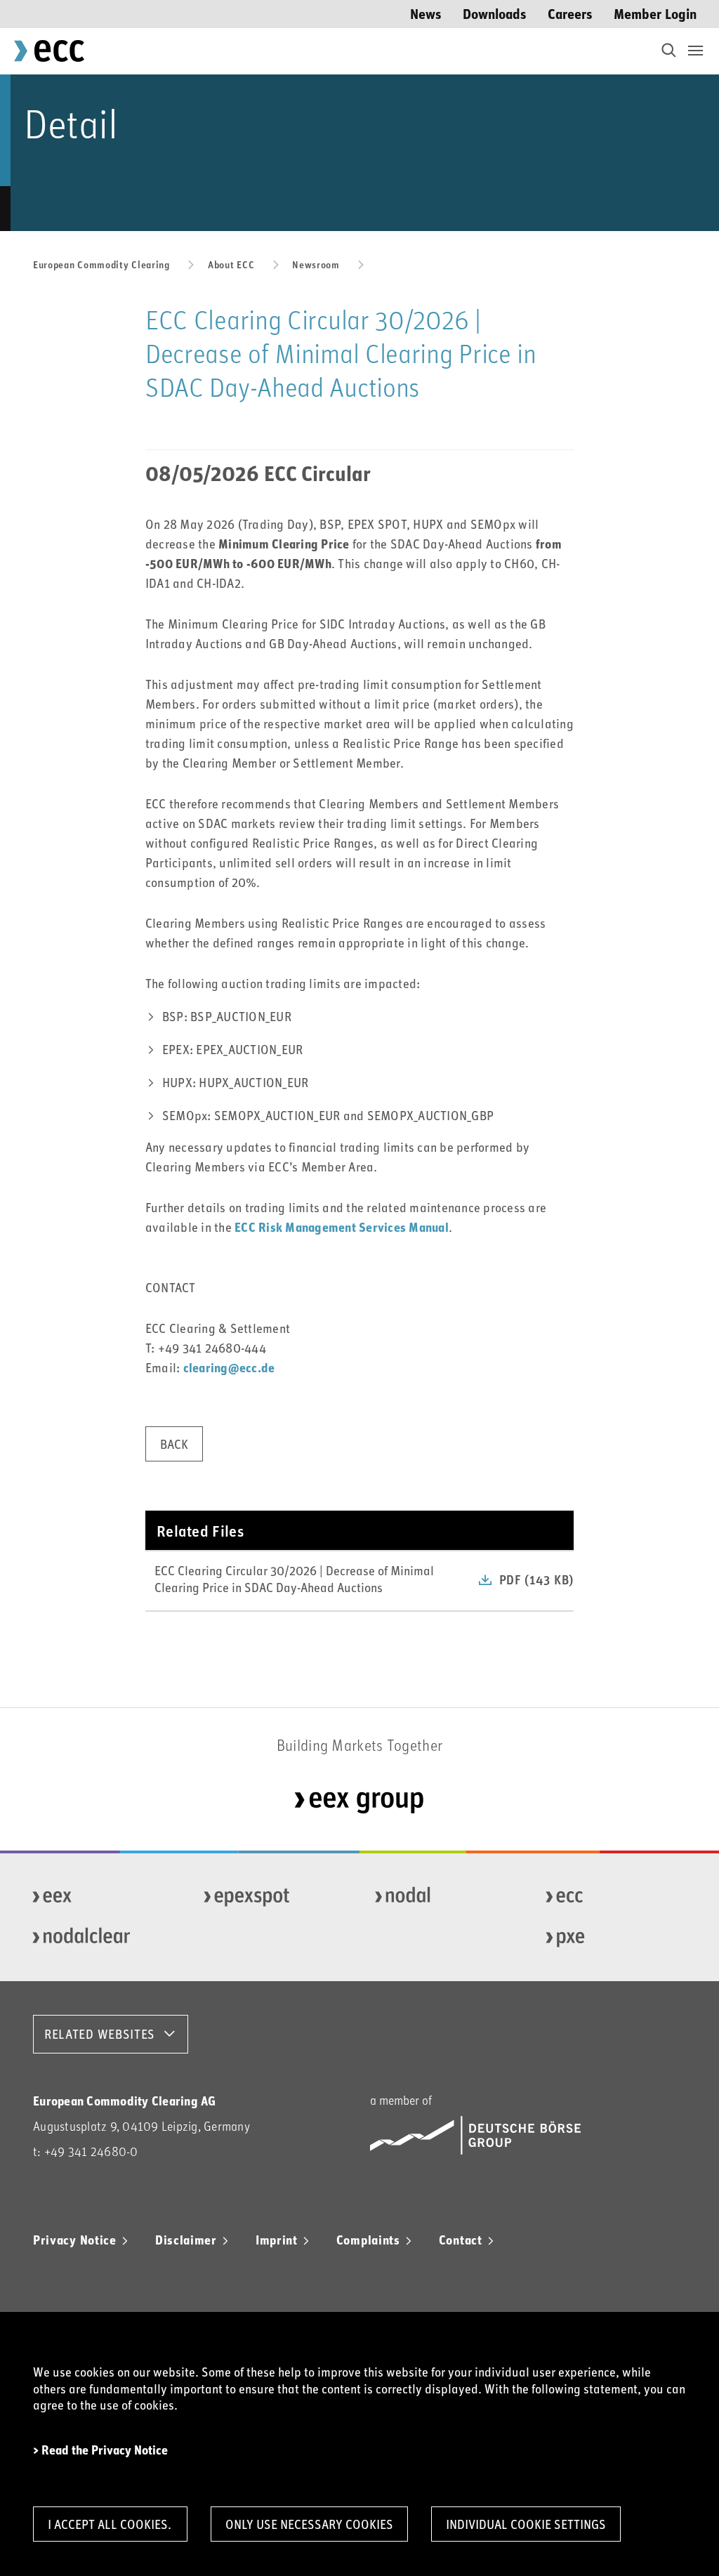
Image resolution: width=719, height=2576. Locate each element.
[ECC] (611, 1897)
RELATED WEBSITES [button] (100, 2034)
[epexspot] (269, 1897)
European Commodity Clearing (101, 264)
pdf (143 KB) (536, 1579)
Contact (461, 2240)
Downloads (495, 13)
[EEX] (98, 1897)
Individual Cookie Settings (526, 2524)
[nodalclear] (98, 1938)
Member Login (655, 13)
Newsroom (316, 264)
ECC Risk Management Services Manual (342, 1227)
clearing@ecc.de (229, 1367)
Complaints (368, 2240)
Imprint (277, 2240)
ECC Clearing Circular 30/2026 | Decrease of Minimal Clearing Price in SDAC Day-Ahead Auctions (294, 1578)
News (426, 13)
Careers (570, 13)
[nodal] (440, 1897)
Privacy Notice (75, 2240)
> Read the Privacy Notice (100, 2450)
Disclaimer (186, 2240)
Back (174, 1444)
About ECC (231, 264)
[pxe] (611, 1938)
